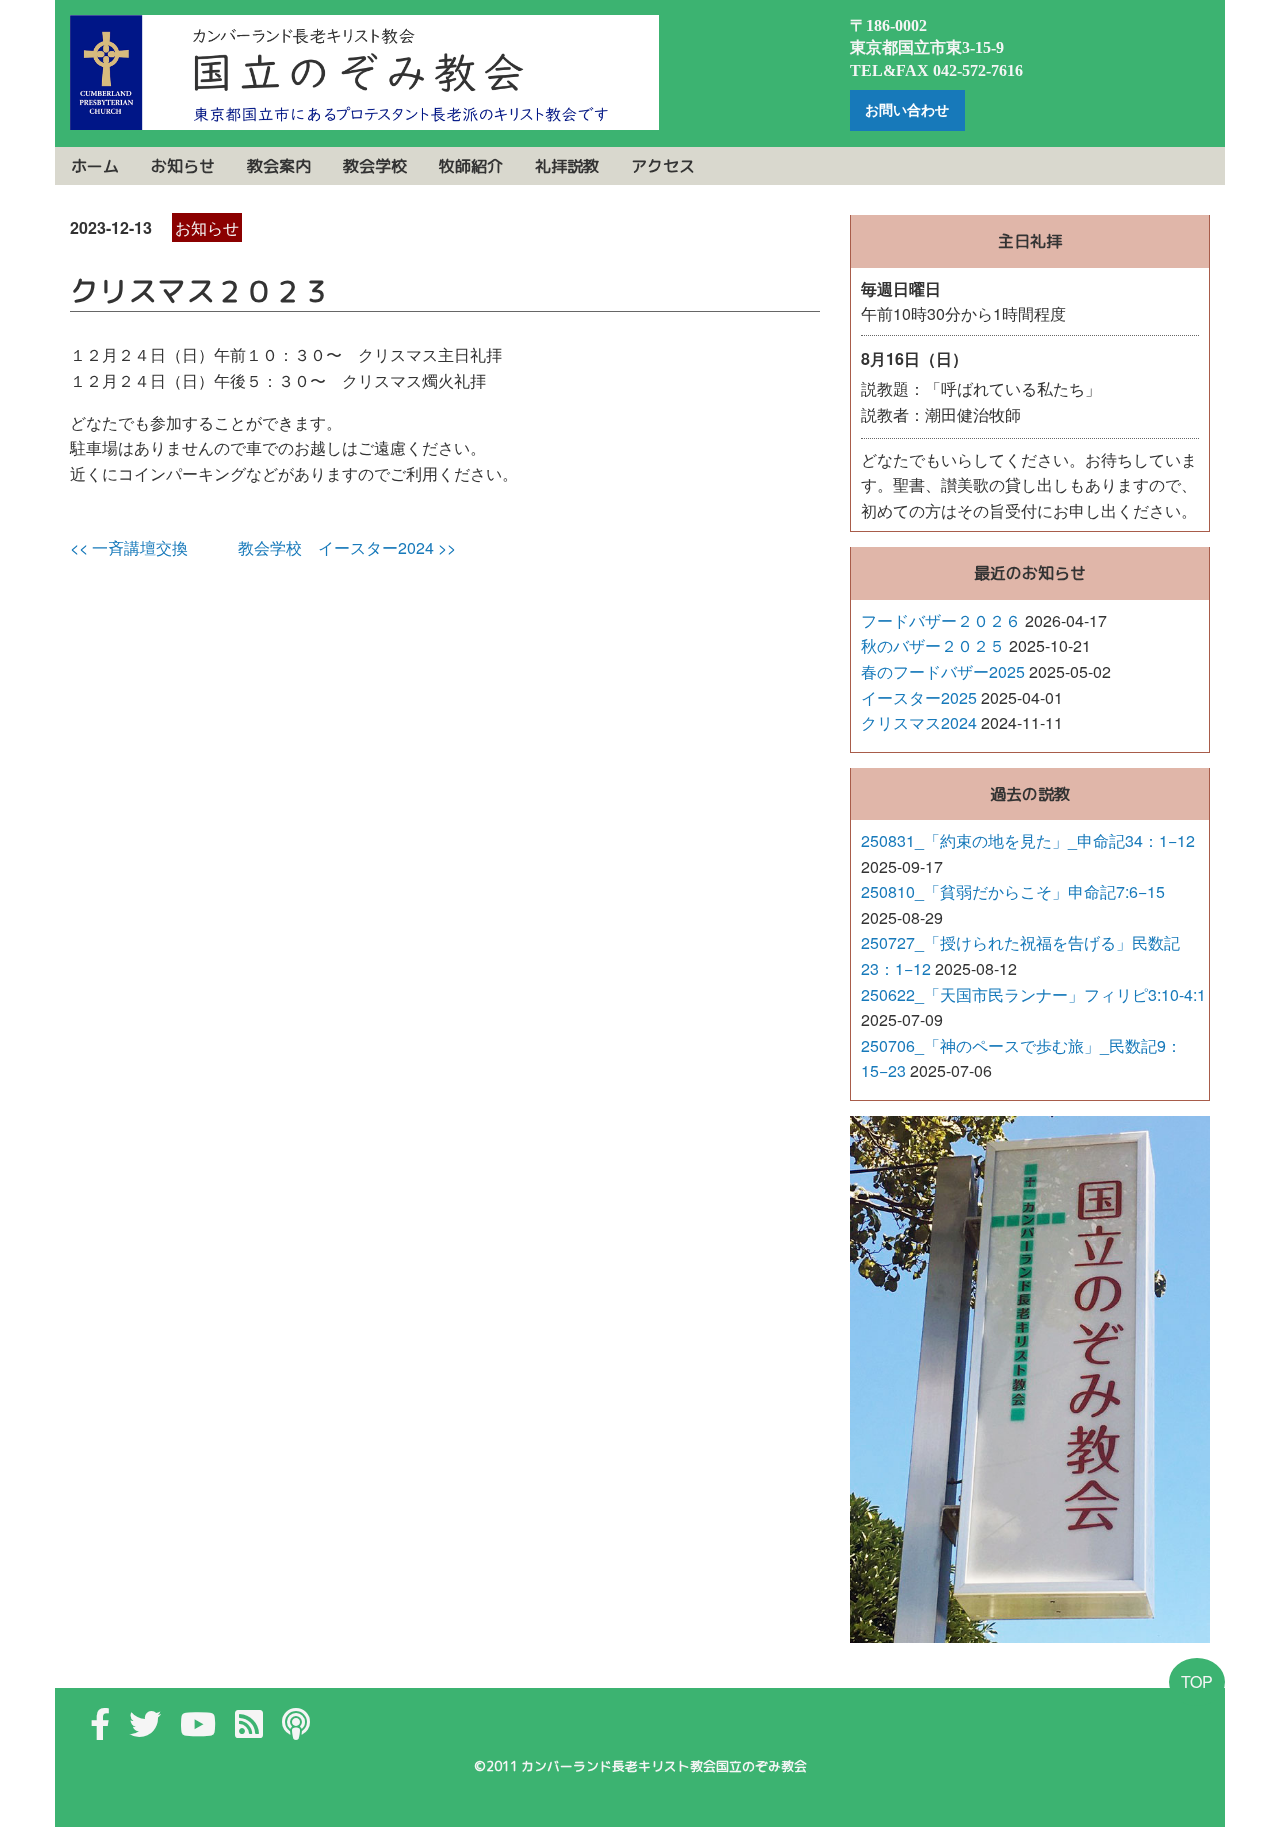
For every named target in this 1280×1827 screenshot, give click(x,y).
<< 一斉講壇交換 (129, 547)
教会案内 (279, 166)
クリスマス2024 (919, 722)
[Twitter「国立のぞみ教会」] (145, 1729)
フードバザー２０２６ (941, 620)
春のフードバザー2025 (943, 671)
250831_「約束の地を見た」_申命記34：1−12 (1028, 840)
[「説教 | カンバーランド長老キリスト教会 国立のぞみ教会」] (249, 1729)
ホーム (95, 166)
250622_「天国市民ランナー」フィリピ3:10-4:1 (1033, 994)
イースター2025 (919, 697)
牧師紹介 (471, 166)
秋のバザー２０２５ (933, 645)
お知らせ (183, 166)
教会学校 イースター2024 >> (347, 547)
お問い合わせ (907, 110)
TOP (1197, 1681)
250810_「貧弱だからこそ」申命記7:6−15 (1013, 891)
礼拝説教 (567, 166)
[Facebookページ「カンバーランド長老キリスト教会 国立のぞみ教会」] (100, 1729)
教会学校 (375, 166)
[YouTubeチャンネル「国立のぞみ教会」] (198, 1729)
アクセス (663, 166)
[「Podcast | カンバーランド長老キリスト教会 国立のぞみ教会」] (296, 1729)
